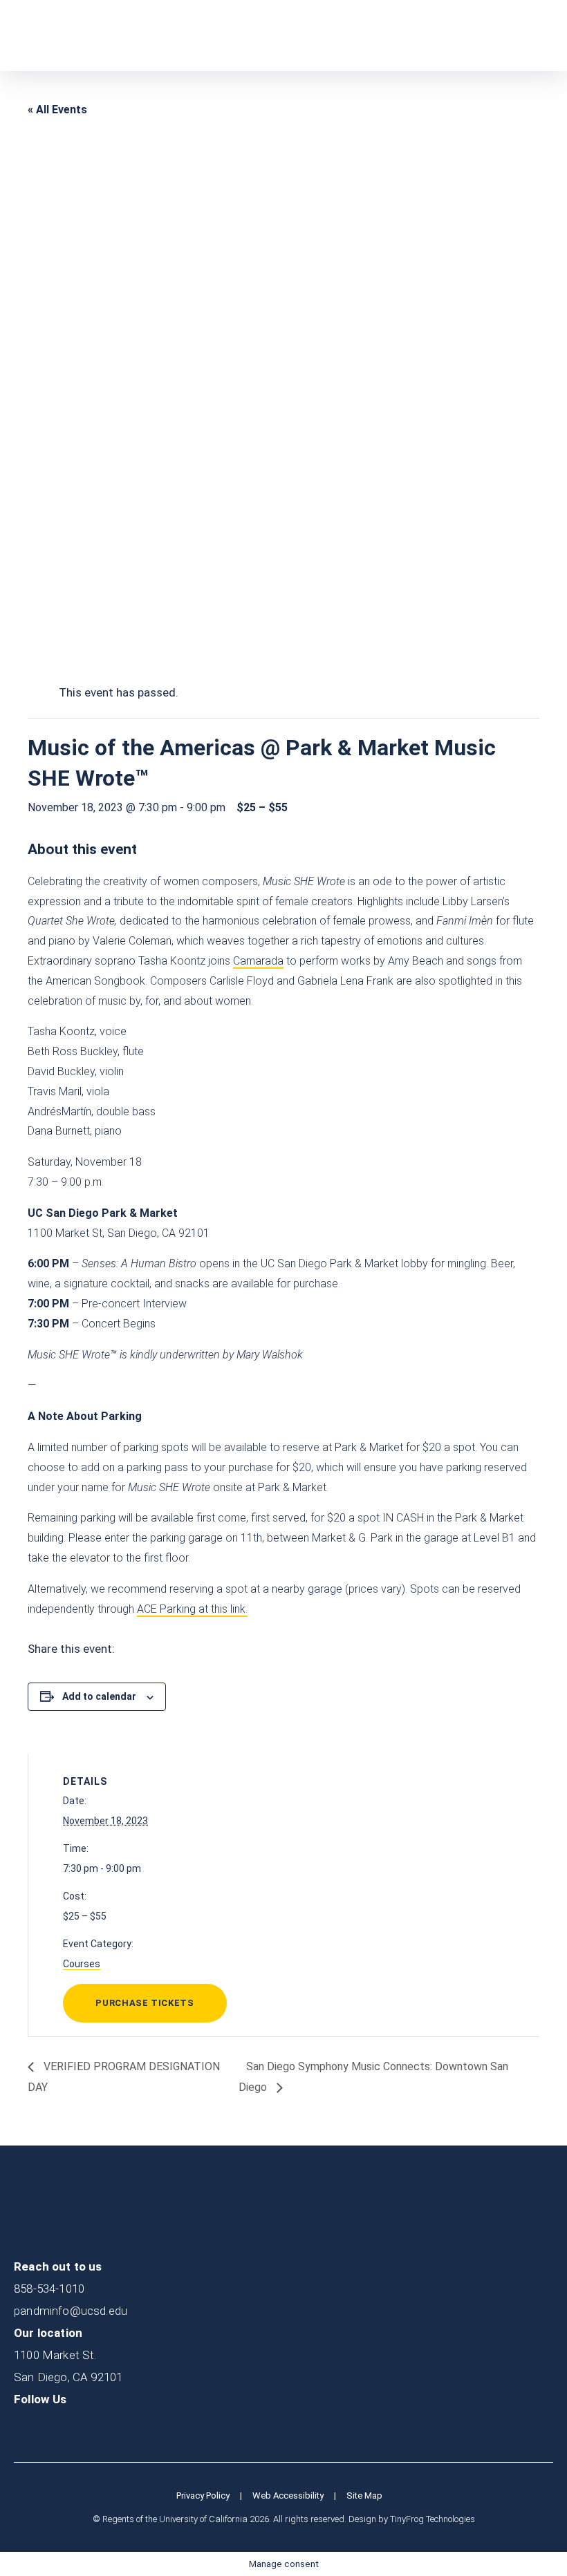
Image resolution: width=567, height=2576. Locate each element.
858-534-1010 (49, 2289)
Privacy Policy (203, 2495)
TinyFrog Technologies (433, 2519)
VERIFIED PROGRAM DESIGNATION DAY (124, 2077)
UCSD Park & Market (80, 36)
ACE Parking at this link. (192, 1609)
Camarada (258, 961)
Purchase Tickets (145, 2003)
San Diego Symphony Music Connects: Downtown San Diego (373, 2077)
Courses (82, 1964)
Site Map (364, 2495)
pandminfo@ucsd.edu (71, 2311)
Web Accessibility (288, 2495)
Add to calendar (99, 1696)
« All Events (57, 110)
